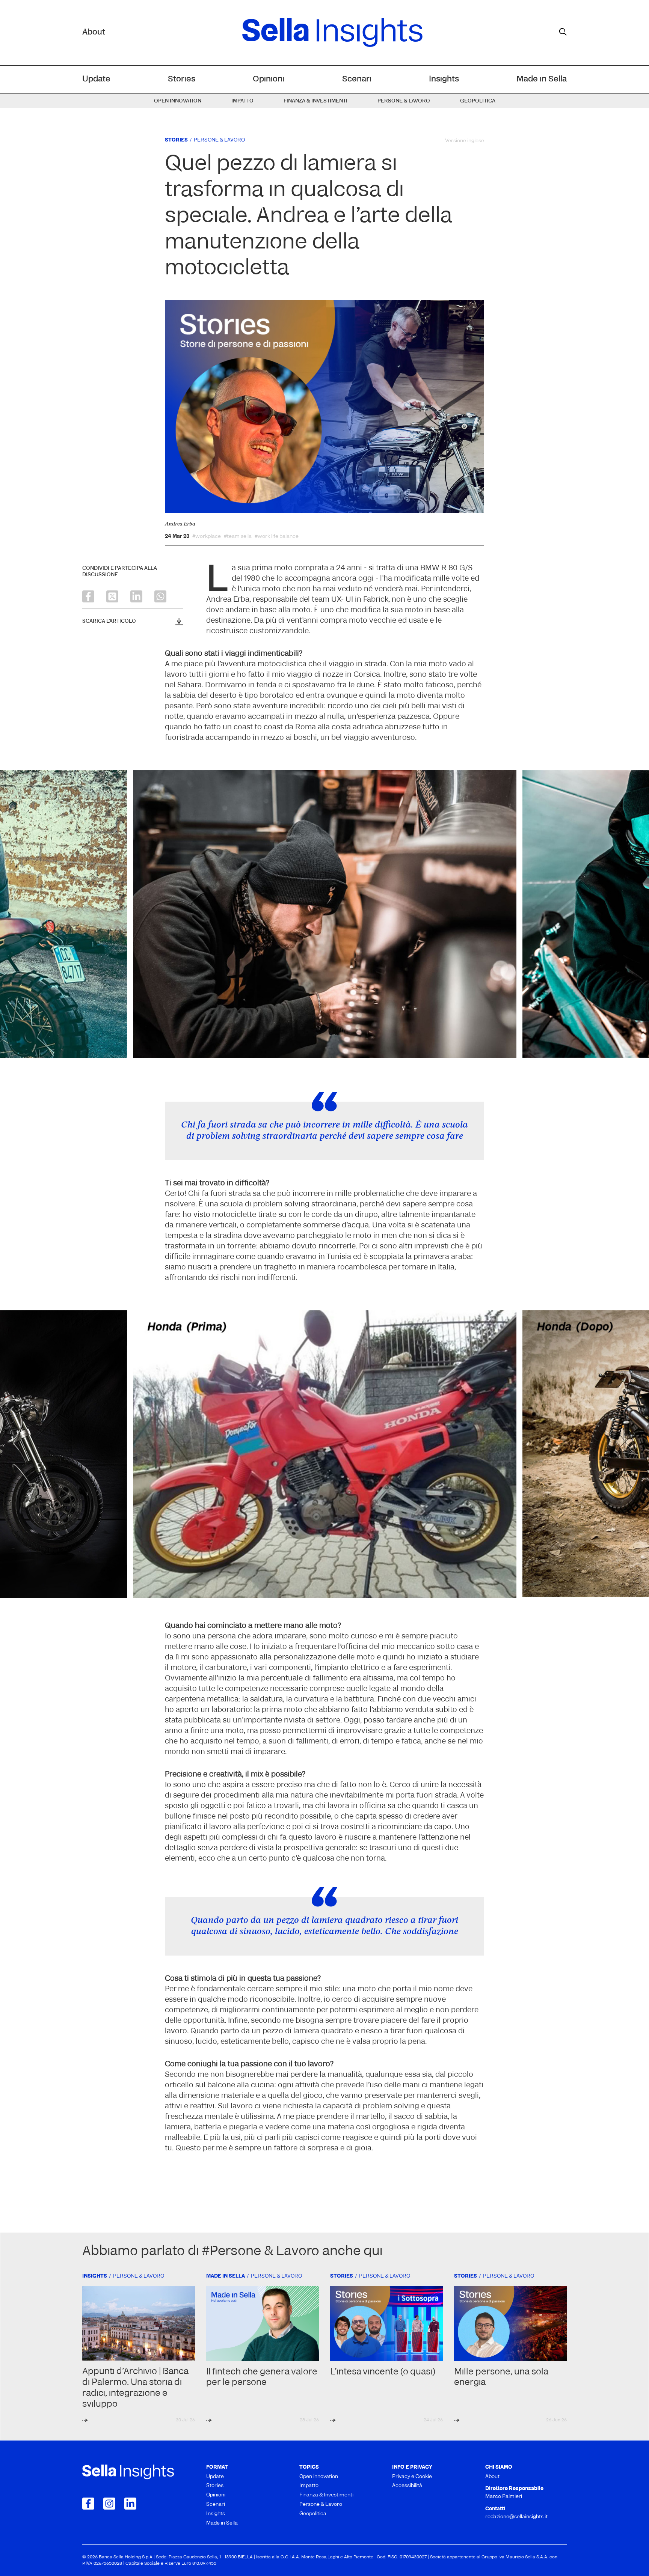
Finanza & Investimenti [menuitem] (315, 101)
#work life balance (277, 537)
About (94, 32)
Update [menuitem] (96, 79)
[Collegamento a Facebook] (88, 2504)
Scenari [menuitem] (357, 79)
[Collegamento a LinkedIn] (130, 2504)
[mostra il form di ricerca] (563, 32)
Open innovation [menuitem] (178, 101)
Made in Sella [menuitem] (542, 79)
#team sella (238, 537)
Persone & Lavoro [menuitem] (404, 101)
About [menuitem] (492, 2477)
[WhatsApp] (160, 596)
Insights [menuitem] (444, 79)
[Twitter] (112, 596)
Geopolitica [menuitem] (478, 101)
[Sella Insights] (332, 33)
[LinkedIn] (136, 596)
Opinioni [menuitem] (269, 79)
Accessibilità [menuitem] (407, 2486)
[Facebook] (88, 596)
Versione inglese (465, 141)
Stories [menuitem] (182, 79)
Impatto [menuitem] (242, 101)
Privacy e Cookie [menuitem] (412, 2477)
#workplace (207, 537)
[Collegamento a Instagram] (109, 2504)
